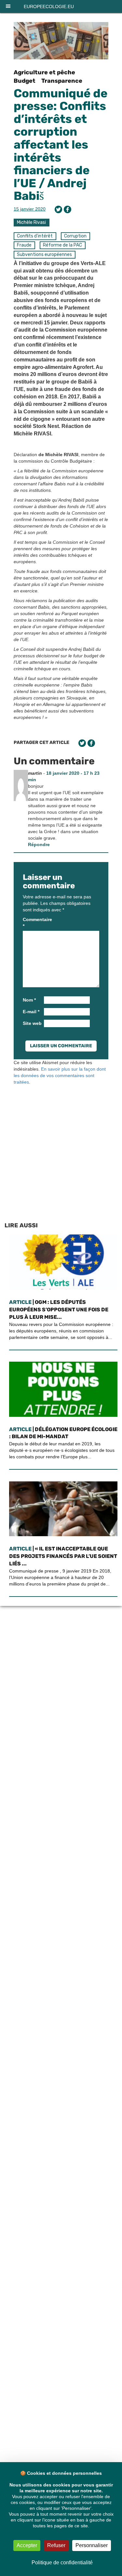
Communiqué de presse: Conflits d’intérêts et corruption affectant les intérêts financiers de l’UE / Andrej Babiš (61, 145)
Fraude (24, 245)
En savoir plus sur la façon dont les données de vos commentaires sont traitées (60, 1075)
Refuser (56, 2545)
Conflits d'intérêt (35, 236)
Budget (25, 81)
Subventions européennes (44, 255)
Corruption (75, 236)
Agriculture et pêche (44, 72)
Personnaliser (92, 2545)
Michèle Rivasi (31, 222)
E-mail (31, 1012)
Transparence (62, 81)
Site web (32, 1023)
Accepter (27, 2545)
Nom (29, 1000)
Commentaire (33, 923)
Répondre (39, 844)
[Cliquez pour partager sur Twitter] (58, 209)
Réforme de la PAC (62, 245)
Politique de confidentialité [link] (62, 2563)
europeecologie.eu (49, 6)
